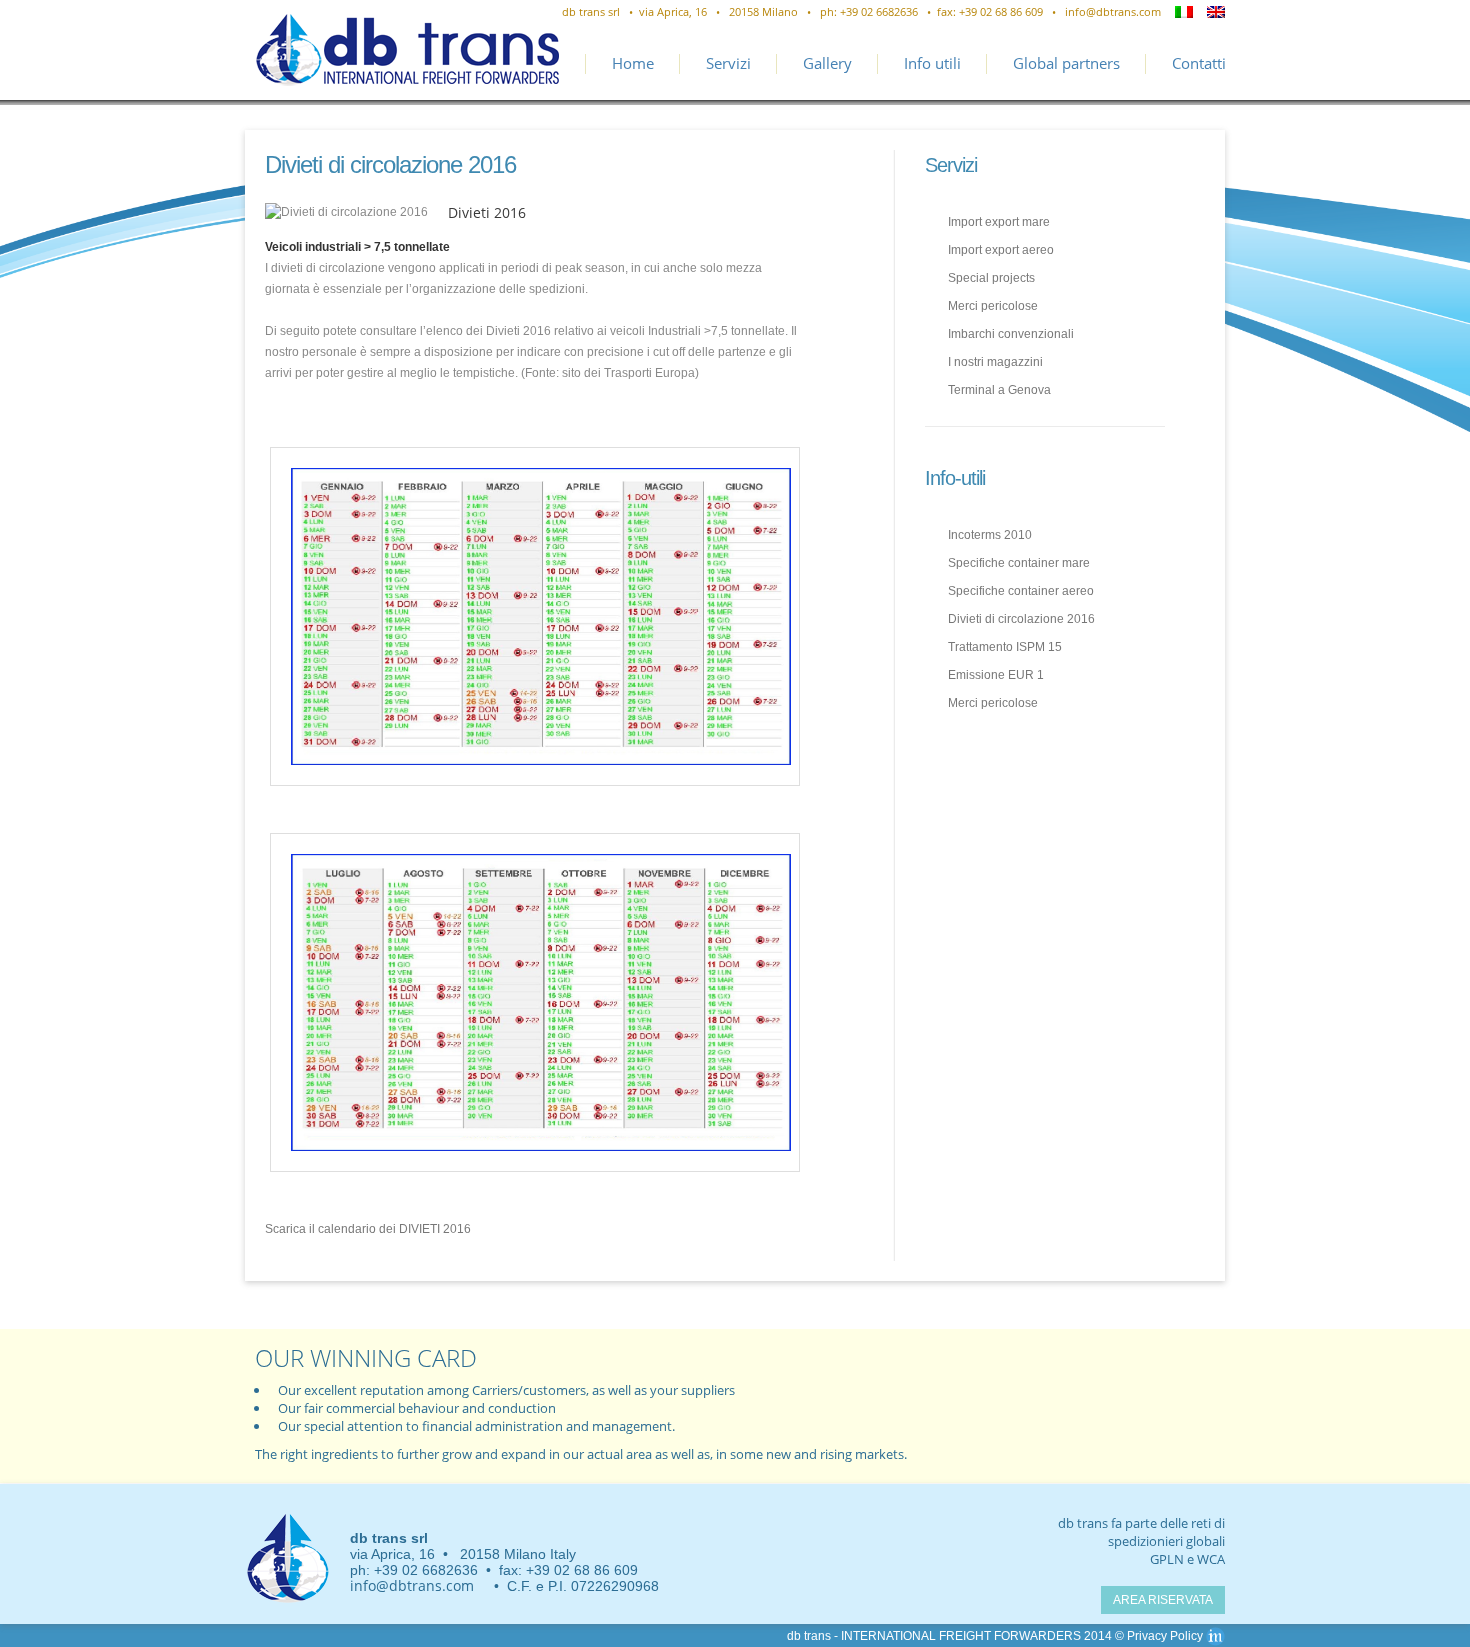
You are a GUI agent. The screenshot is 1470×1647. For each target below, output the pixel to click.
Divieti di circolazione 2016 (1021, 619)
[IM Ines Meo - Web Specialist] (1215, 1636)
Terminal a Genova (999, 390)
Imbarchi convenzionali (1011, 334)
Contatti (1199, 63)
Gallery (827, 63)
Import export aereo (1001, 250)
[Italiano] (1184, 12)
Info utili (932, 63)
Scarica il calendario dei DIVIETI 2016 (368, 1229)
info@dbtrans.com (1113, 11)
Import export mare (999, 222)
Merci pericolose (993, 306)
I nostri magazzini (995, 362)
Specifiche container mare (1019, 563)
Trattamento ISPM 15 (1005, 647)
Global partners (1066, 63)
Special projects (991, 278)
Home (633, 63)
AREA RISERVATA (1163, 1600)
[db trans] (287, 1559)
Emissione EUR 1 (996, 675)
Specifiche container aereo (1021, 591)
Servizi (728, 63)
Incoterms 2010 (990, 535)
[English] (1216, 12)
